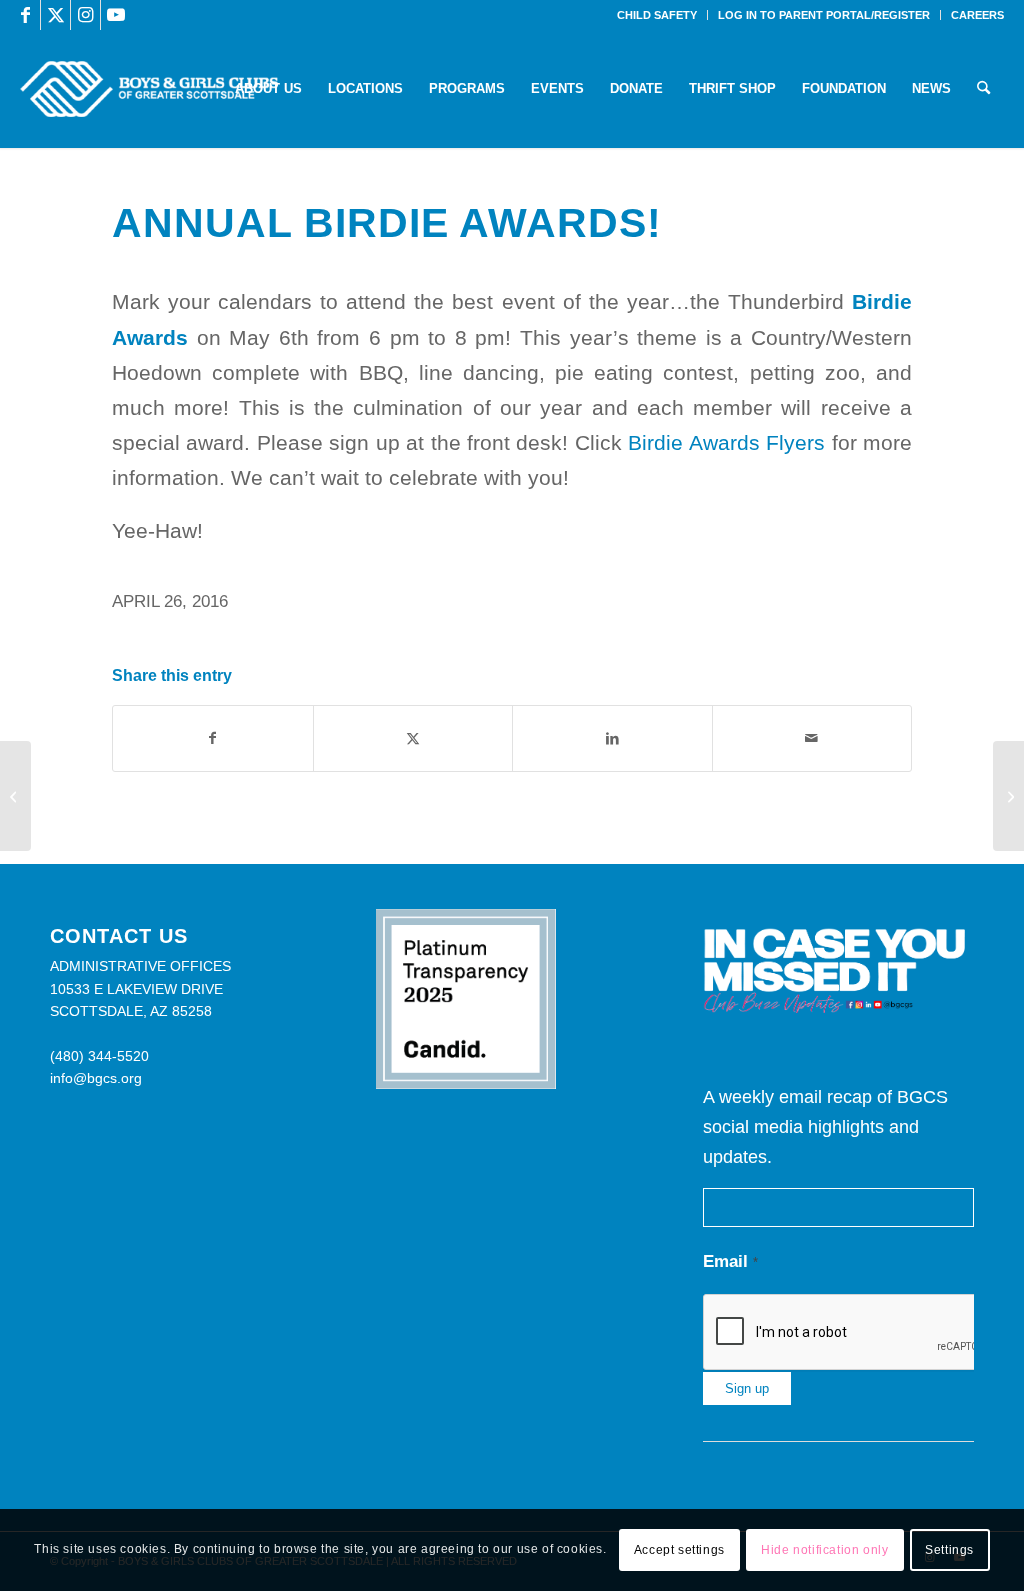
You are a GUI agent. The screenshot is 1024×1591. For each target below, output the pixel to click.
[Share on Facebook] (213, 738)
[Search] (983, 89)
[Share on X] (413, 738)
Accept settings (679, 1550)
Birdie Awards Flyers (726, 442)
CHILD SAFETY (657, 15)
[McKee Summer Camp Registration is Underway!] (15, 796)
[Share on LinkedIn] (612, 738)
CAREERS (977, 15)
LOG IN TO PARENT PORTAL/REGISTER (824, 15)
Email (730, 1261)
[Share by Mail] (812, 738)
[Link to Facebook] (25, 15)
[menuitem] (657, 15)
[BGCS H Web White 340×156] (148, 89)
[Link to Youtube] (116, 15)
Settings (949, 1550)
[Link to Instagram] (85, 15)
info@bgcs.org (96, 1078)
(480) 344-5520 (99, 1056)
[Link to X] (55, 15)
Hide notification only (824, 1550)
